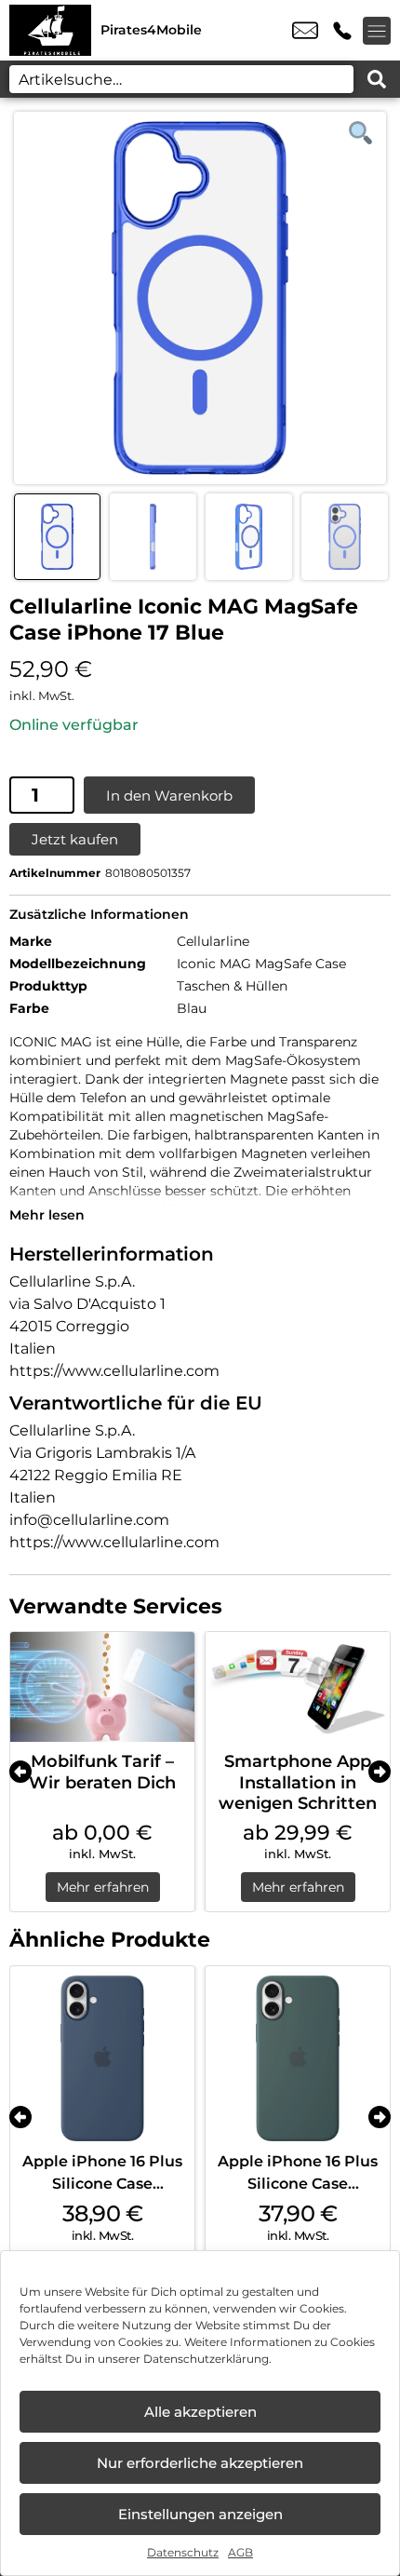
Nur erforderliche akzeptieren (200, 2463)
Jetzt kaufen (75, 839)
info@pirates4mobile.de (305, 31)
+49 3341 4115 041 (342, 31)
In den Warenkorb (169, 796)
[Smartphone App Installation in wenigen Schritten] (298, 1687)
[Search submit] (377, 79)
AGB (240, 2552)
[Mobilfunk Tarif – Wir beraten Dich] (102, 1687)
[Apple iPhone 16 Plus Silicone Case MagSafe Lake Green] (298, 2058)
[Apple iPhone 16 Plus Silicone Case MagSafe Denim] (102, 2058)
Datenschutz (183, 2552)
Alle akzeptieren (200, 2412)
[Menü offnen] (377, 31)
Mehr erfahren (103, 1887)
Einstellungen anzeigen (200, 2514)
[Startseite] (50, 30)
